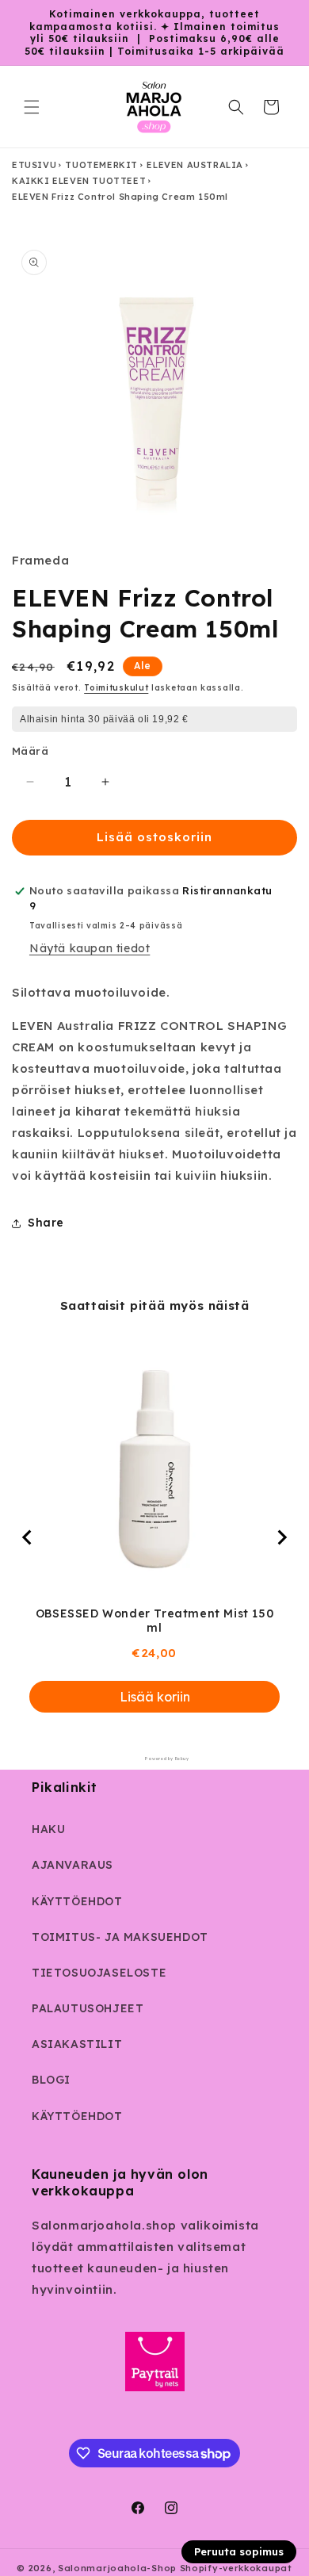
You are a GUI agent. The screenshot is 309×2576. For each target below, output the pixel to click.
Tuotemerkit (101, 165)
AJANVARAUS (72, 1865)
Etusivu (34, 165)
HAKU (48, 1829)
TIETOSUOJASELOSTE (99, 1973)
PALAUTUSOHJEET (88, 2008)
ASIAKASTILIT (77, 2044)
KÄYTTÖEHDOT (77, 1901)
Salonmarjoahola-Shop (117, 2568)
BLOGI (51, 2080)
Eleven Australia (195, 165)
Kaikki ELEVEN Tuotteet (79, 181)
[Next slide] (281, 1537)
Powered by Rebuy (154, 1759)
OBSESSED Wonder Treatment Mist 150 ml (154, 1621)
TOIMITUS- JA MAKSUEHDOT (120, 1937)
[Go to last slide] (28, 1537)
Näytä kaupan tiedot (90, 948)
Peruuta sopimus (239, 2551)
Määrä (30, 751)
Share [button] (46, 1223)
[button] (32, 107)
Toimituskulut (116, 688)
